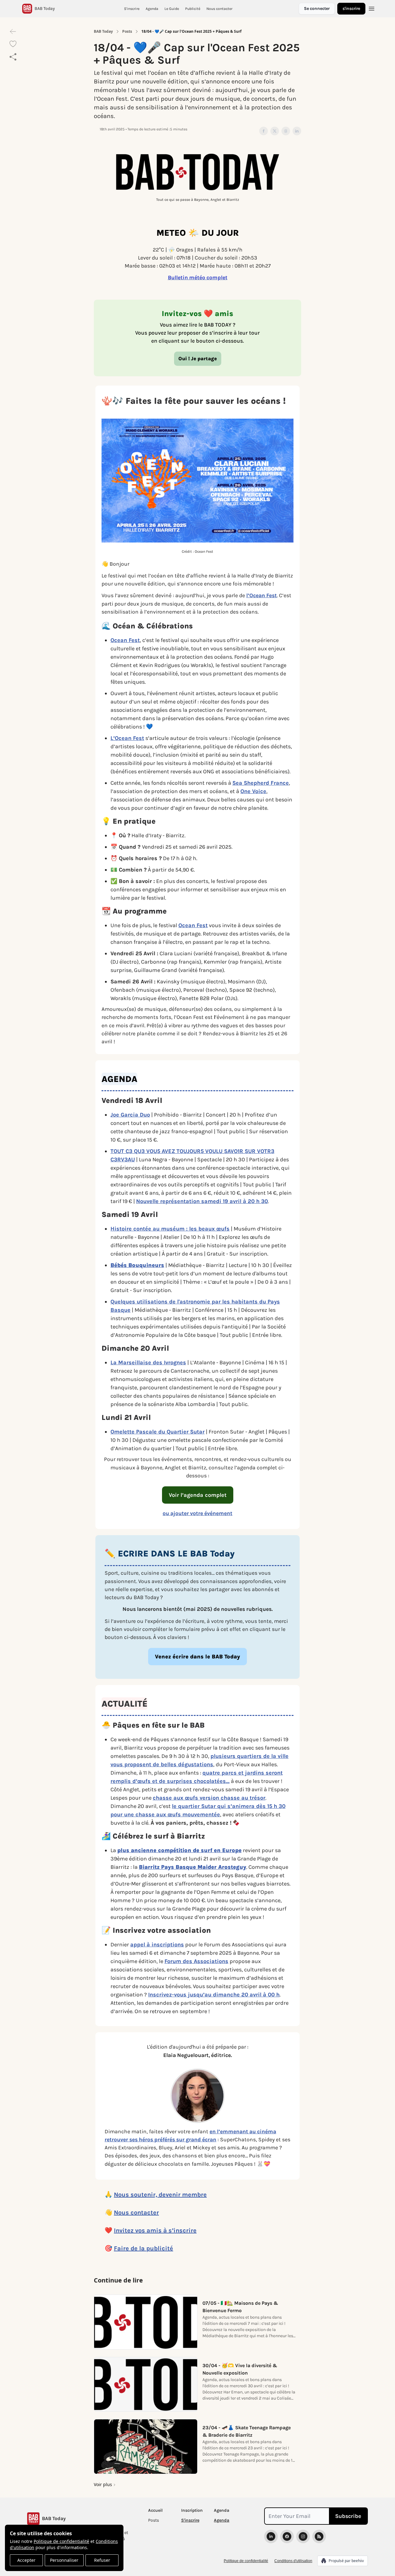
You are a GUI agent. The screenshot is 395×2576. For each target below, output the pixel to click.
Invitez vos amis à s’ (144, 2230)
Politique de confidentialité (61, 2541)
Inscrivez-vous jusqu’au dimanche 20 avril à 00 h (214, 1995)
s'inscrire (351, 8)
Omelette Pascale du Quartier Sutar (158, 1432)
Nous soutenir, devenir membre (160, 2195)
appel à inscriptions (157, 1945)
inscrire (185, 2230)
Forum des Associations (196, 1961)
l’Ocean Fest (262, 595)
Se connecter (317, 8)
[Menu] (372, 8)
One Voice (253, 791)
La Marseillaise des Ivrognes (148, 1362)
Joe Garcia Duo (130, 1115)
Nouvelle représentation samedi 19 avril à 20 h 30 (202, 1201)
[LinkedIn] (271, 2536)
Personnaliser (64, 2560)
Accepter (26, 2560)
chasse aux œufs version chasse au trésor (209, 1798)
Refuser (102, 2560)
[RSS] (319, 2536)
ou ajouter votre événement (197, 1513)
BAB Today (103, 32)
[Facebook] (287, 2536)
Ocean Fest (125, 640)
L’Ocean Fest (127, 738)
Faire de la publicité (143, 2248)
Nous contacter (136, 2213)
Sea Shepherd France (261, 783)
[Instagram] (303, 2536)
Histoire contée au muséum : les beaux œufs (170, 1229)
